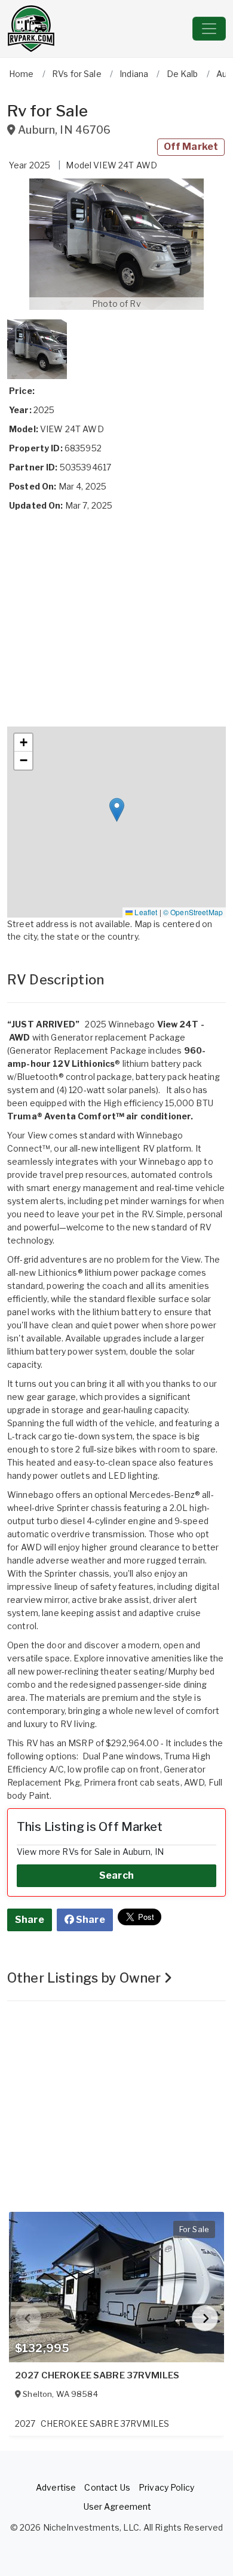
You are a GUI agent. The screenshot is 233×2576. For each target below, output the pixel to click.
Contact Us (107, 2487)
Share (30, 1920)
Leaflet (145, 912)
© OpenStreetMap (193, 912)
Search (116, 1875)
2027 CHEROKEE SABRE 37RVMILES (97, 2375)
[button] (116, 244)
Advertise (56, 2487)
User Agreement (118, 2506)
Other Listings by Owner (85, 1978)
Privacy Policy (166, 2487)
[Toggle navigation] (209, 29)
